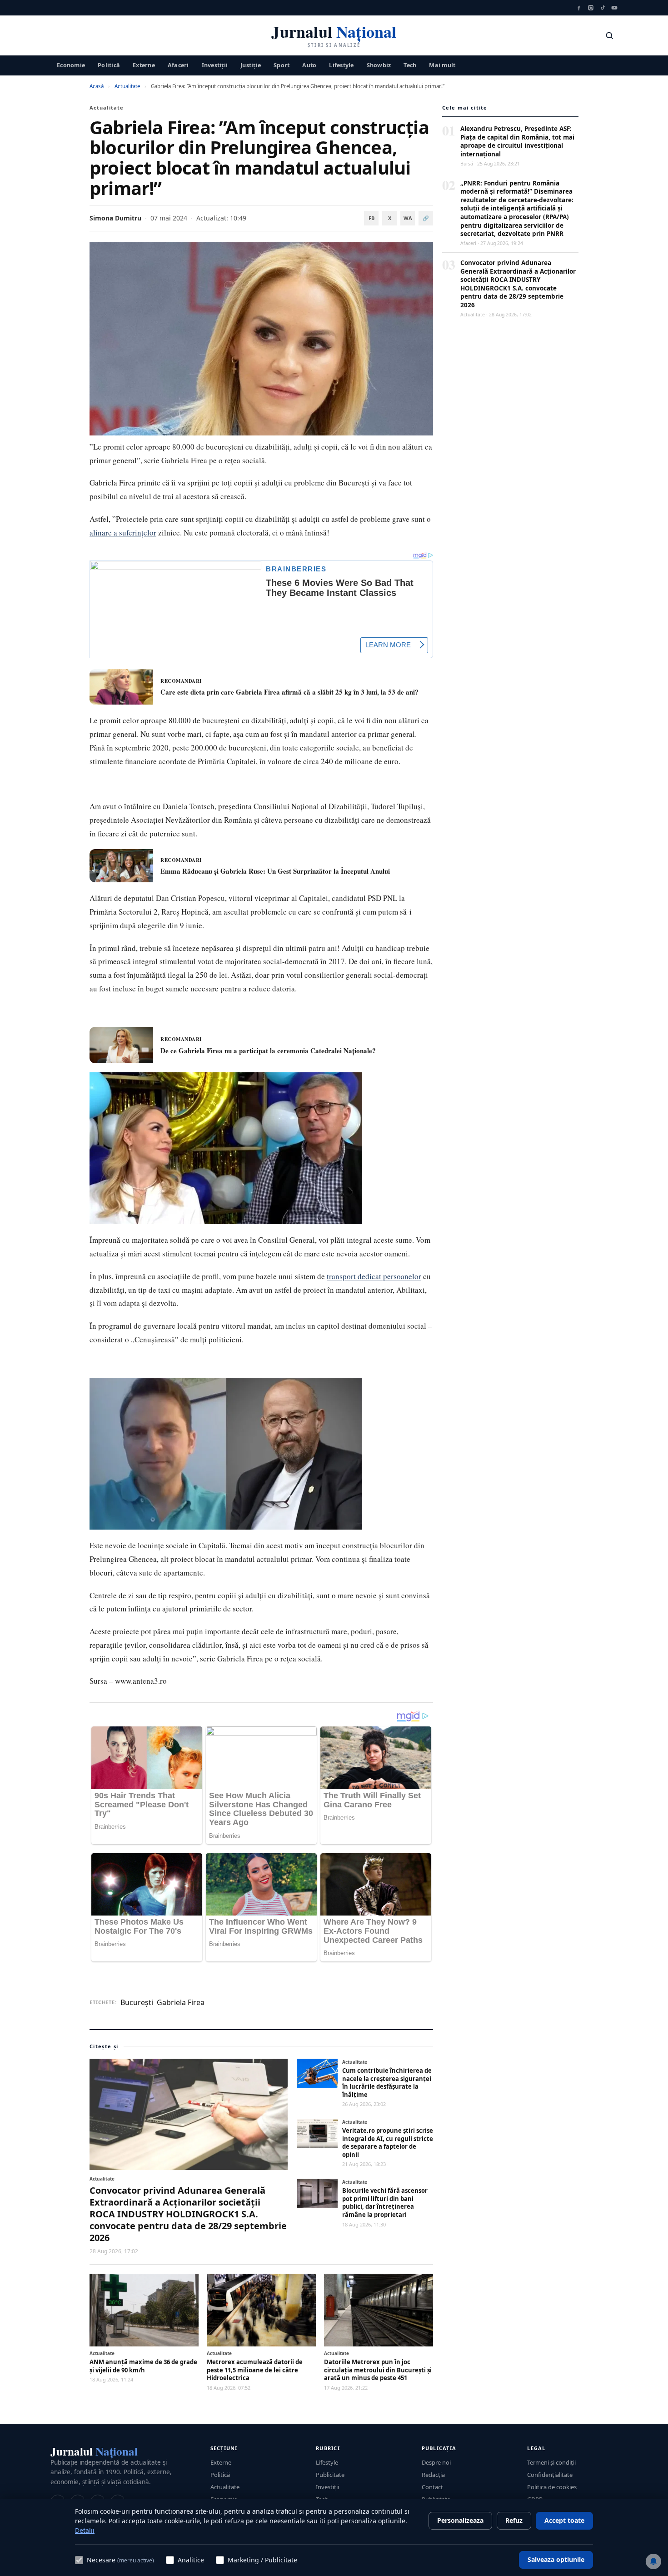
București (137, 2002)
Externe (144, 65)
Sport (282, 65)
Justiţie (251, 65)
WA (408, 218)
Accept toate (564, 2520)
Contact (432, 2487)
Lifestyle (341, 65)
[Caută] (609, 35)
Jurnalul (94, 2451)
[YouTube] (614, 8)
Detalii (85, 2530)
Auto (309, 65)
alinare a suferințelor (123, 533)
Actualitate (127, 86)
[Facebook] (579, 8)
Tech (410, 65)
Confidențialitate (550, 2475)
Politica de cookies (552, 2487)
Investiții (215, 65)
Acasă (97, 86)
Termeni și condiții (551, 2462)
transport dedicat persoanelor (374, 1276)
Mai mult (442, 65)
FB (371, 218)
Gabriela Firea (181, 2002)
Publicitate (330, 2475)
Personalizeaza (460, 2520)
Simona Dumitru (115, 218)
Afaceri (178, 65)
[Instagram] (591, 8)
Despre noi (436, 2462)
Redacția (433, 2475)
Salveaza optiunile (556, 2559)
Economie (71, 65)
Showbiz (379, 65)
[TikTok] (603, 8)
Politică (109, 65)
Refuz (514, 2520)
